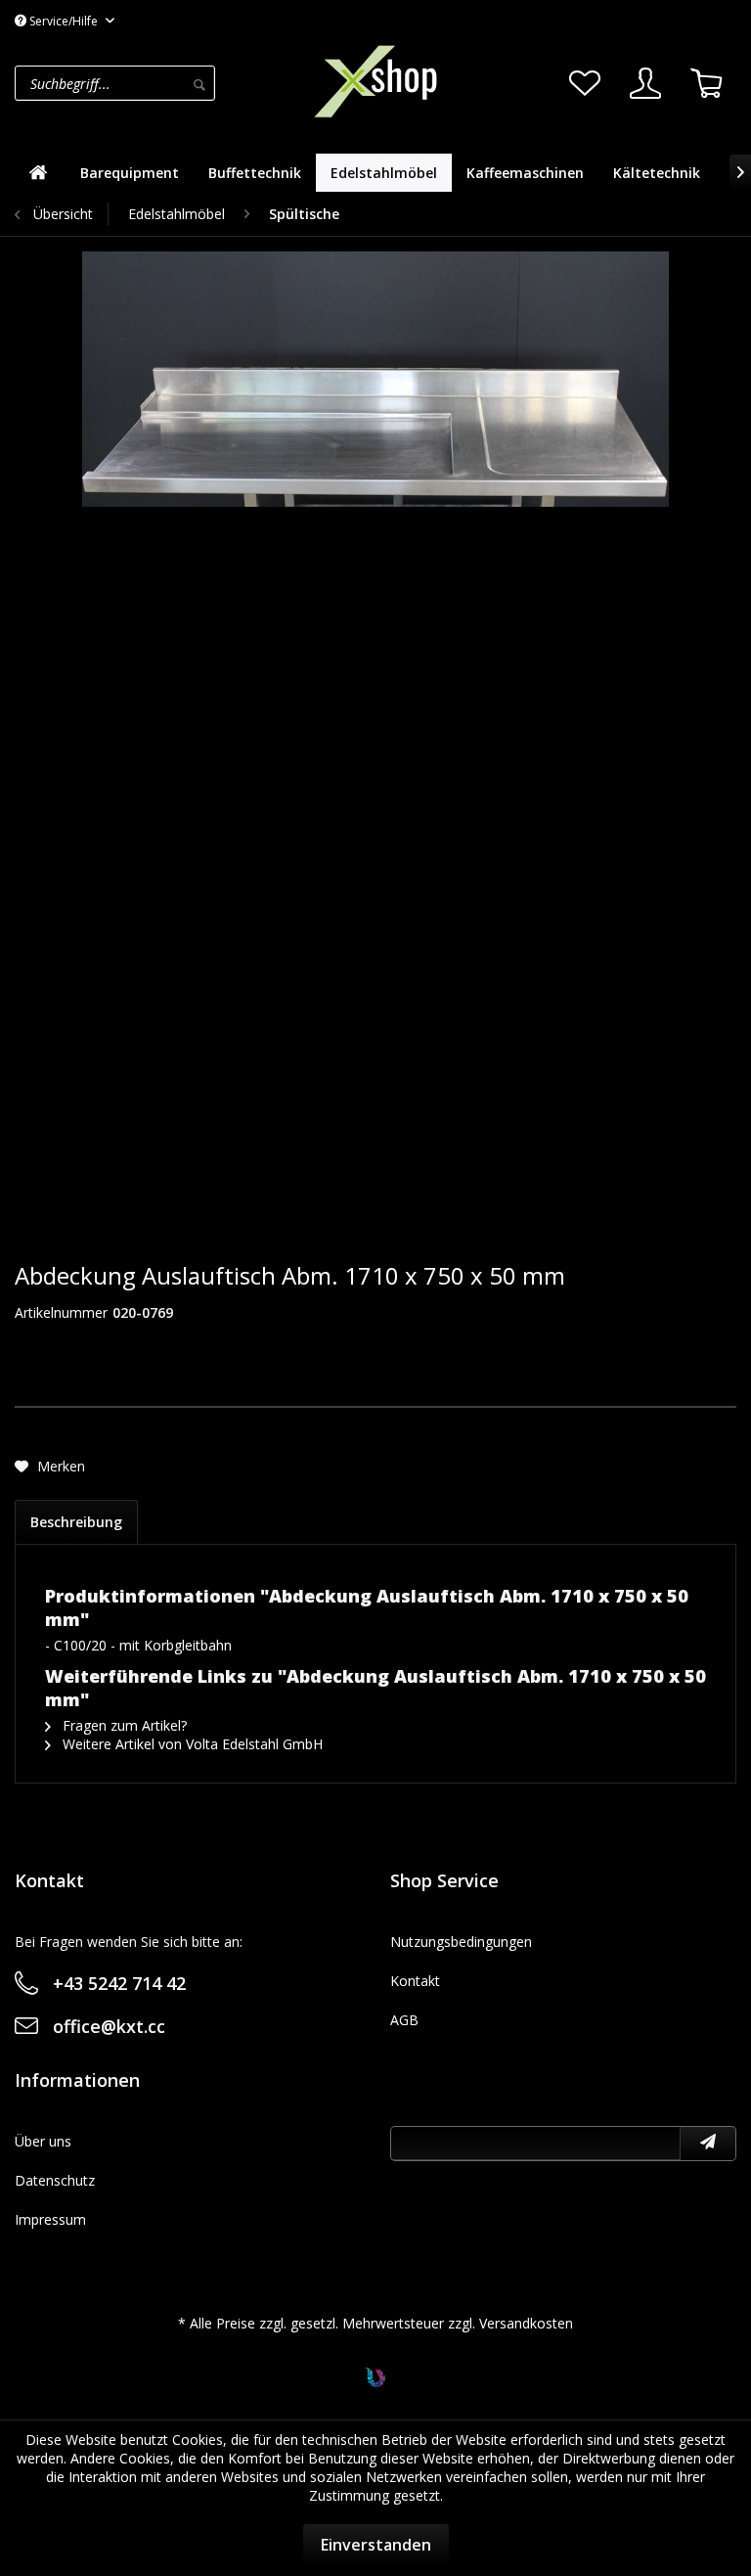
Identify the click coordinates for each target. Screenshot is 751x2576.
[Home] (38, 173)
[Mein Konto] (645, 83)
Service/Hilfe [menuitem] (64, 21)
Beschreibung (76, 1522)
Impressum (50, 2219)
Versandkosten (526, 2323)
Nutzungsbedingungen (461, 1942)
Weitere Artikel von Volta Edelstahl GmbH (191, 1744)
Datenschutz (55, 2180)
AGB (404, 2020)
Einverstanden (376, 2545)
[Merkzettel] (585, 83)
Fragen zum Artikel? (123, 1725)
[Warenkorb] (706, 83)
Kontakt (415, 1981)
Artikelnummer (61, 1312)
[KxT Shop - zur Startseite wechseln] (376, 81)
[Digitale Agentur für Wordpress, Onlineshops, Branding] (375, 2382)
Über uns (43, 2141)
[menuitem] (158, 83)
